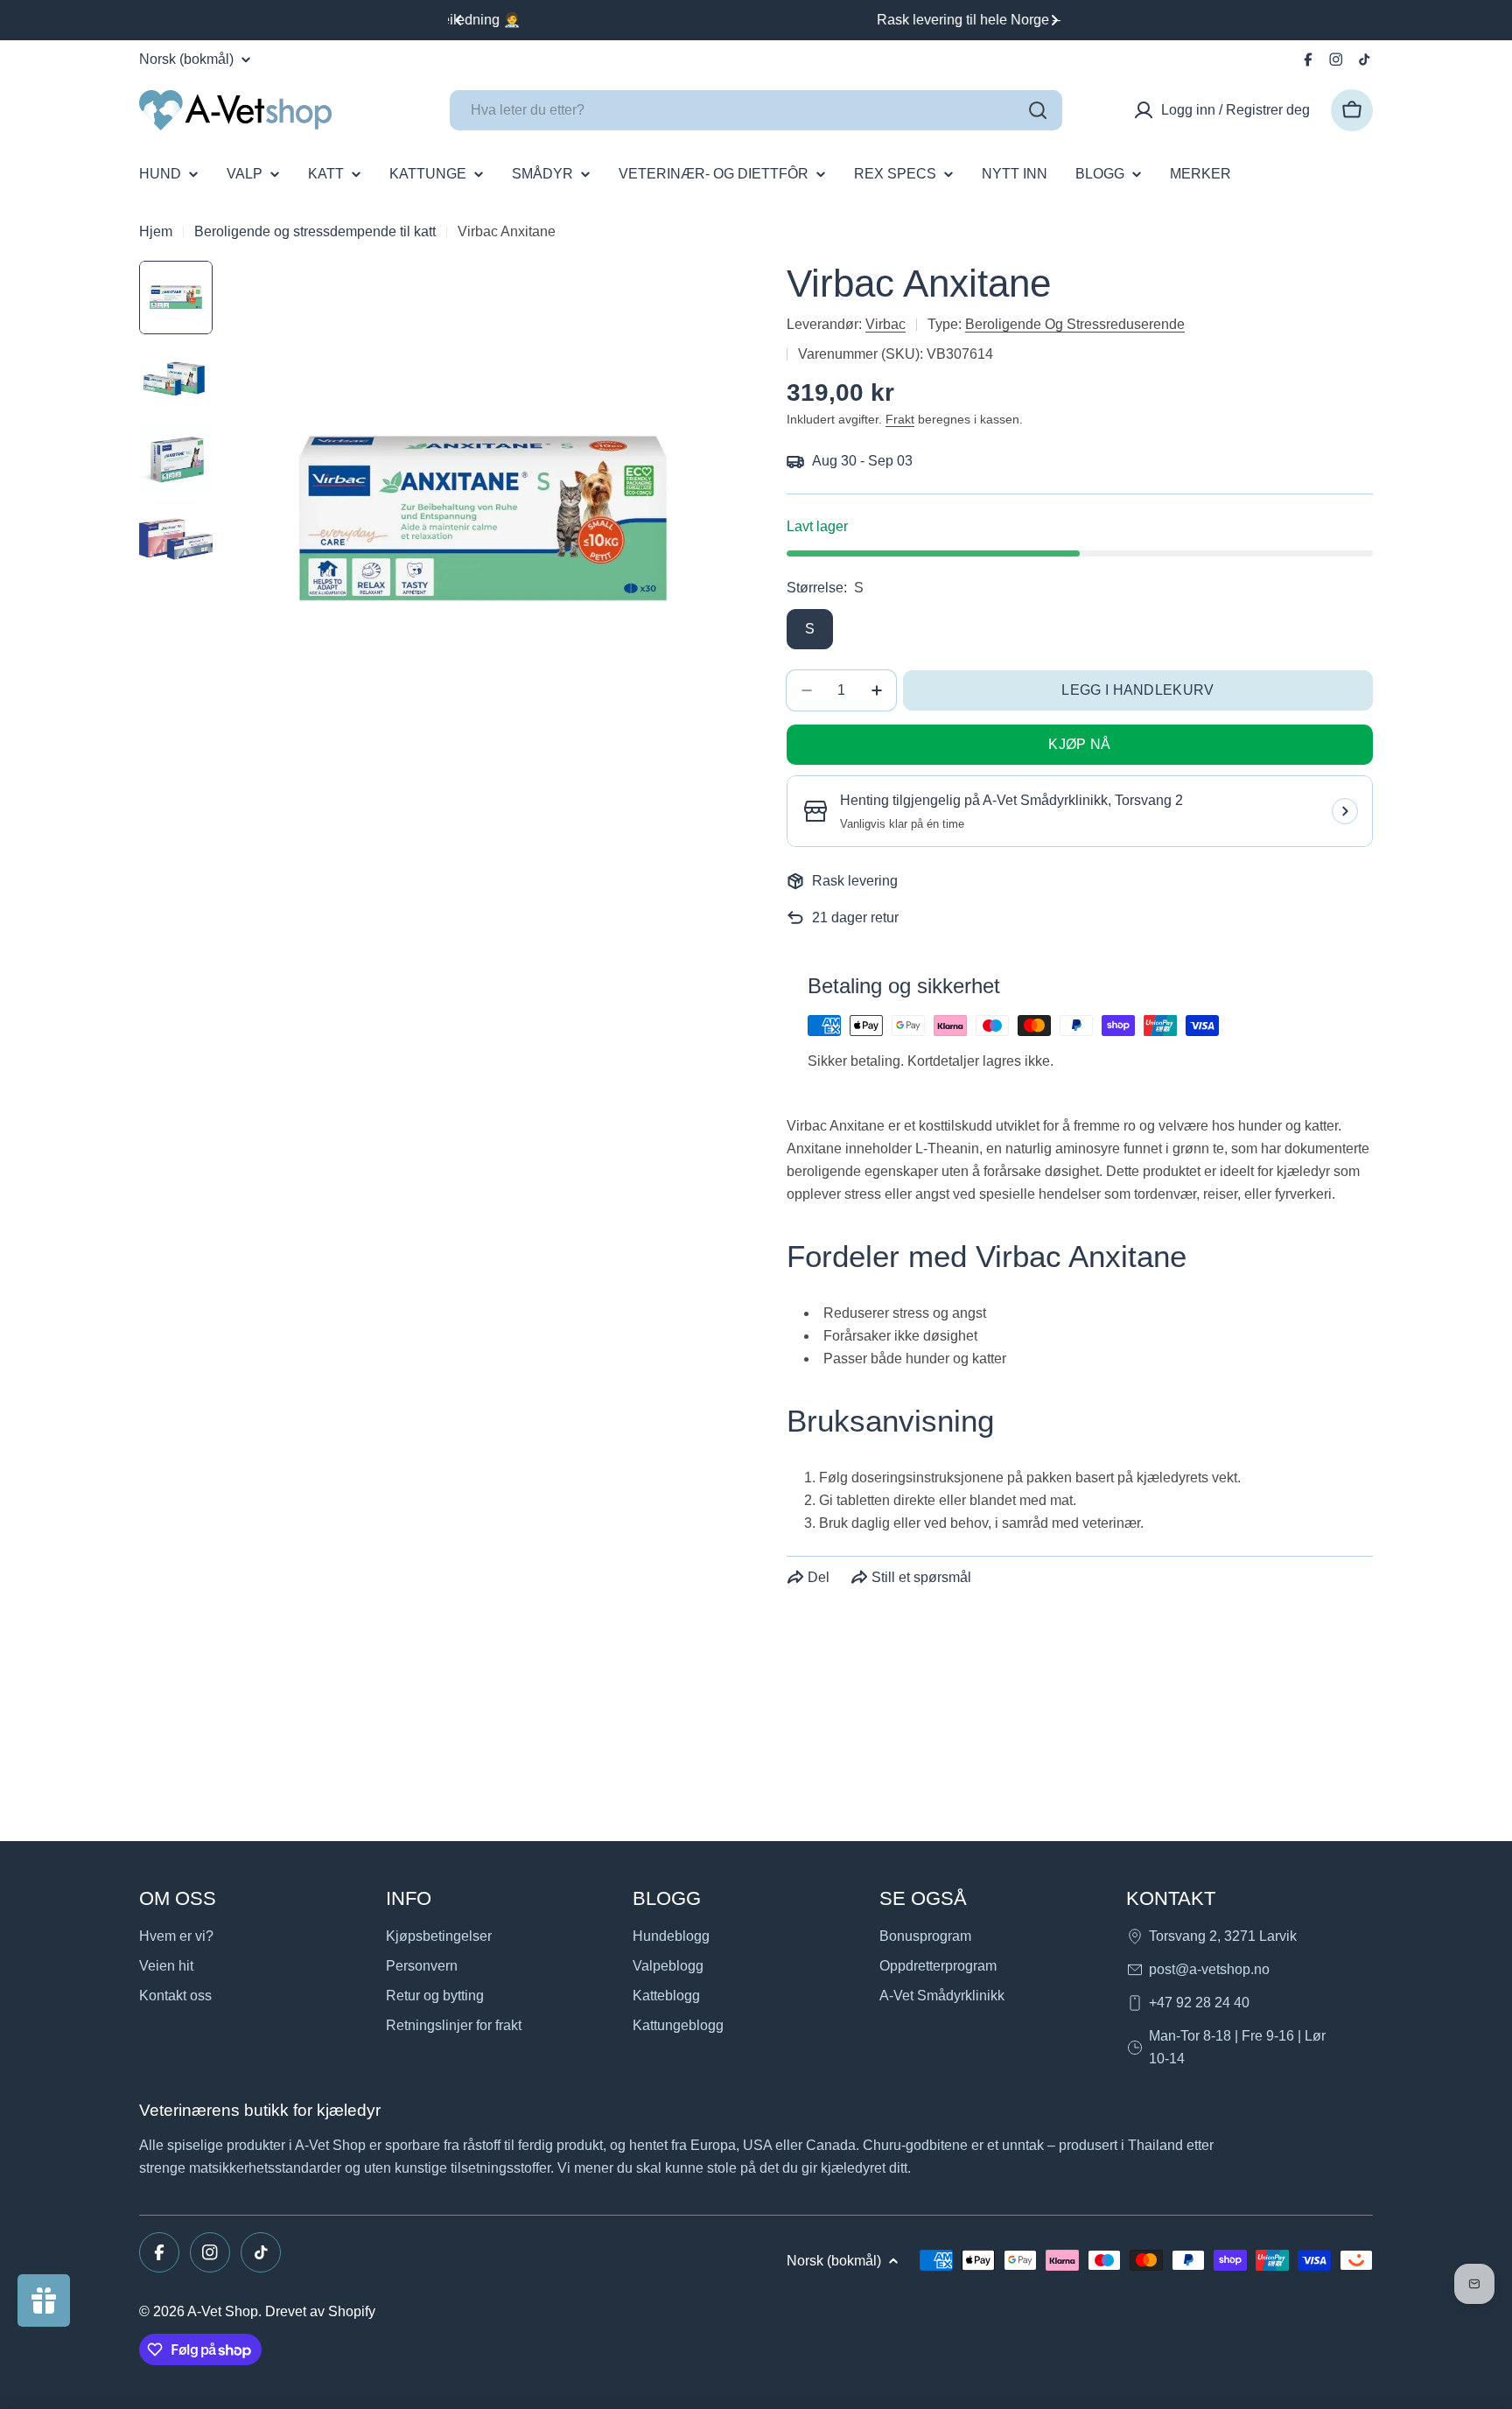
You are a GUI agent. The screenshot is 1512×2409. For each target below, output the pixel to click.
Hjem (156, 231)
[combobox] (756, 110)
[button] (458, 20)
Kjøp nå (1079, 744)
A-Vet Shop (223, 2311)
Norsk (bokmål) (186, 60)
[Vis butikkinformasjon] (1345, 811)
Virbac (885, 324)
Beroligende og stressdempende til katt (315, 231)
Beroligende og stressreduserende (1075, 324)
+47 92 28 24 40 (1199, 2003)
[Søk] (1038, 110)
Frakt (900, 419)
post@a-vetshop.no (1209, 1969)
